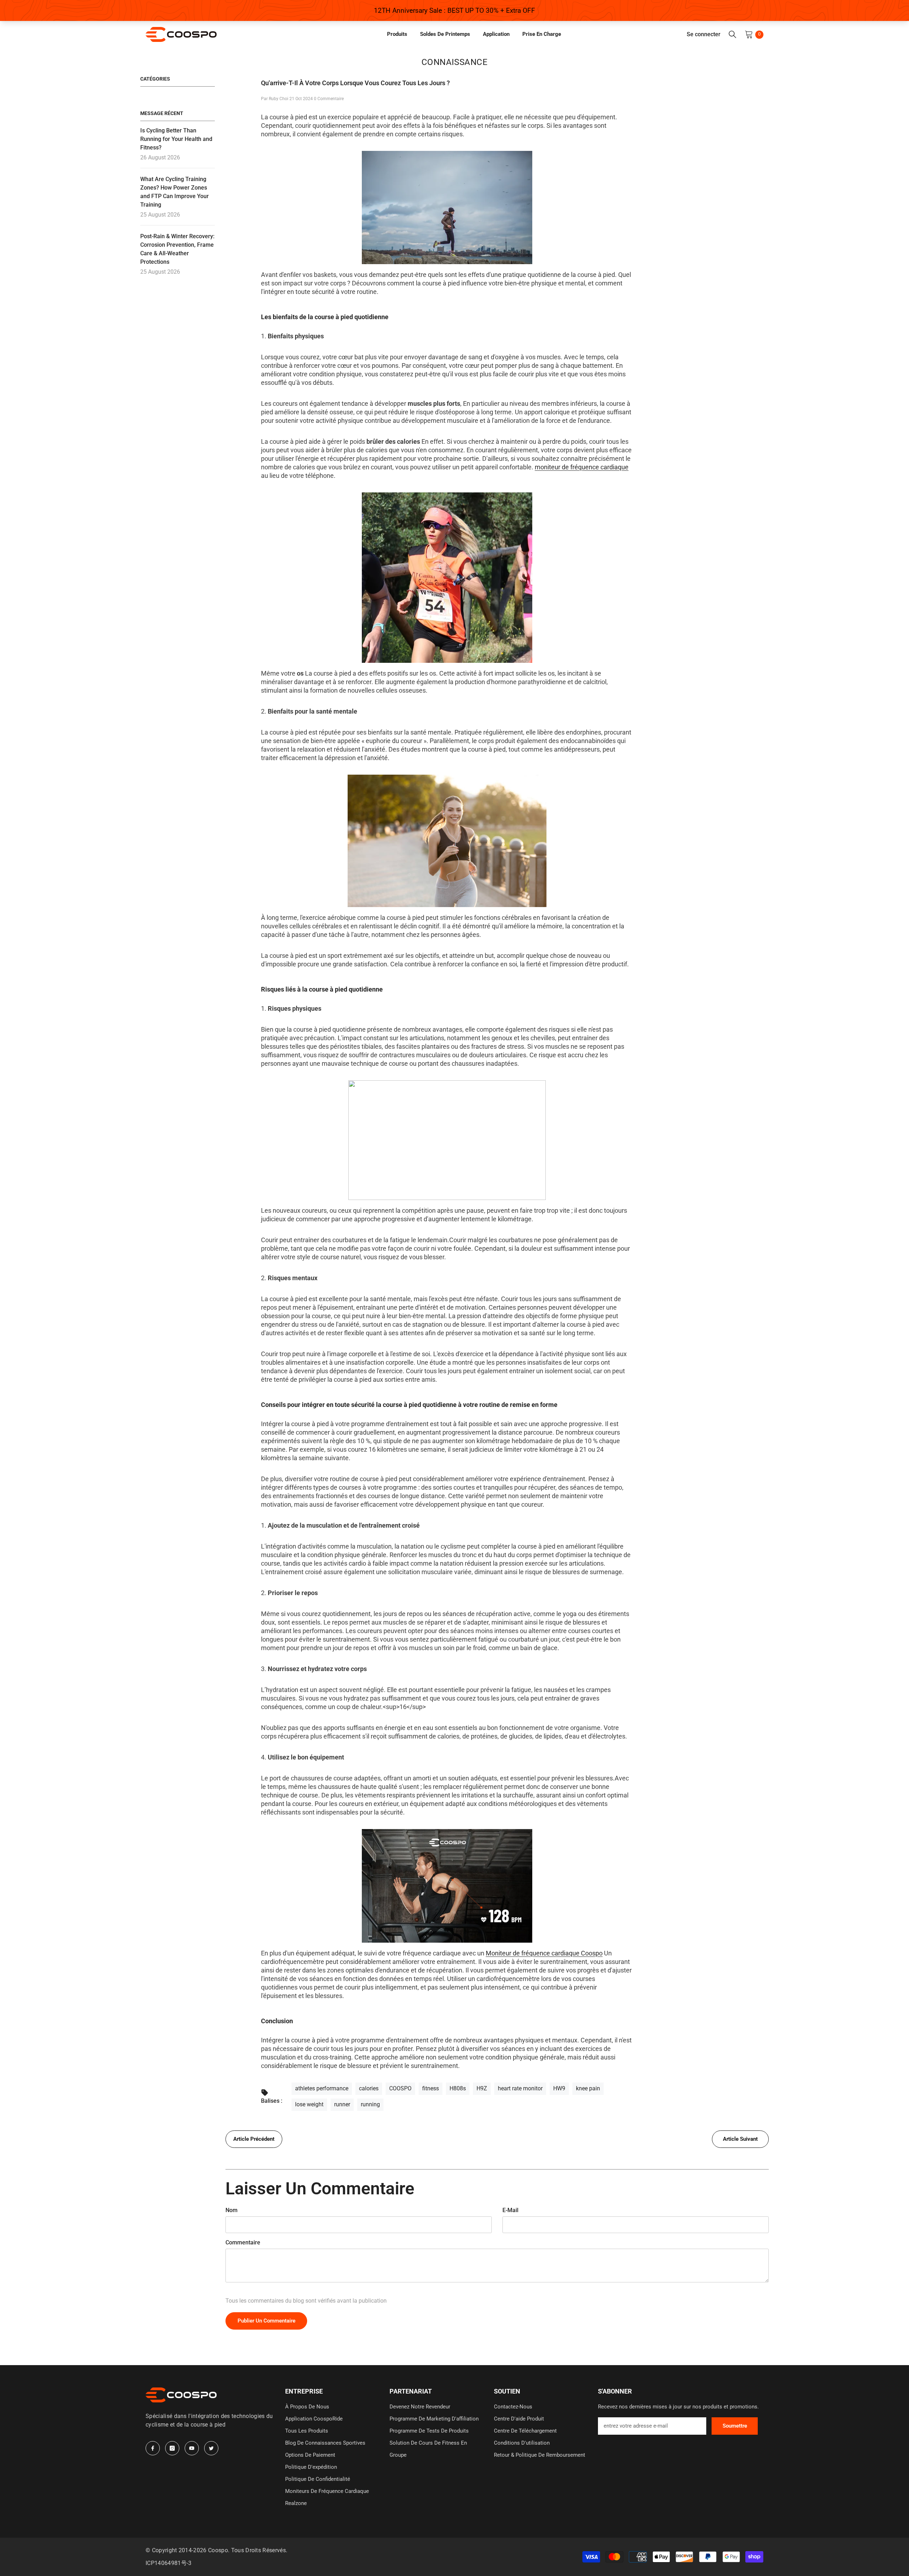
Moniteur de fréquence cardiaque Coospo (544, 1953)
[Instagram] (172, 2448)
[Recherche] (733, 34)
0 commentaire (329, 99)
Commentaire (243, 2242)
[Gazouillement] (211, 2448)
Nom (232, 2210)
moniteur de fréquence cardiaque (582, 467)
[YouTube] (192, 2448)
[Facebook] (153, 2448)
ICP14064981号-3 (168, 2563)
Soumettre (735, 2426)
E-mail (510, 2210)
